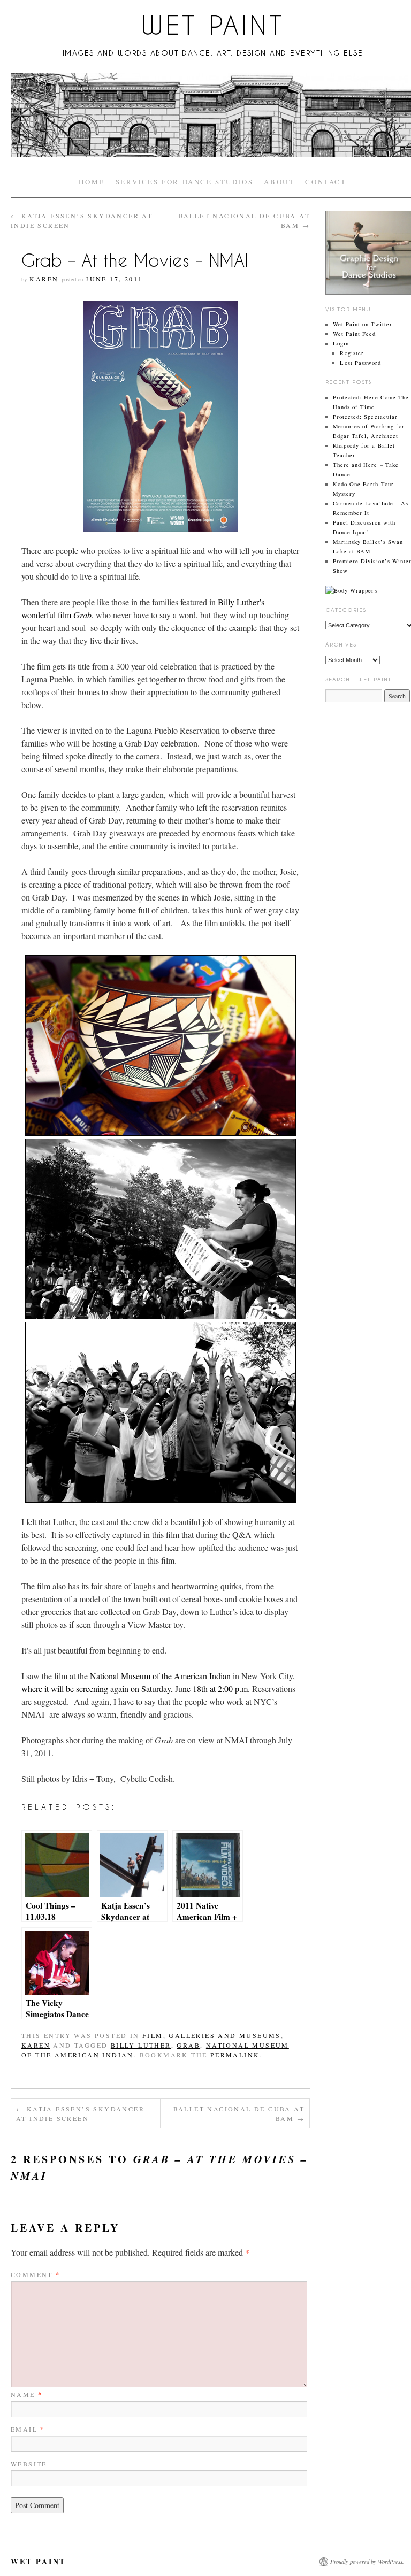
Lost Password (360, 363)
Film (153, 2035)
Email (28, 2429)
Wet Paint (212, 25)
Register (352, 353)
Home (92, 182)
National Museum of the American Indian (160, 1676)
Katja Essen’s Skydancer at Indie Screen (80, 2113)
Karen (44, 279)
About (279, 182)
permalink (235, 2055)
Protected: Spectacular (365, 417)
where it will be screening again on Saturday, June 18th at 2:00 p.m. (136, 1689)
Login (341, 343)
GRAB (188, 2045)
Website (29, 2464)
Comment (36, 2274)
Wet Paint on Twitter (363, 324)
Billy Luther (141, 2045)
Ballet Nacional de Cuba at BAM (239, 2113)
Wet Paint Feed (355, 334)
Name (26, 2394)
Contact (326, 182)
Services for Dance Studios (185, 182)
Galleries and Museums (224, 2035)
